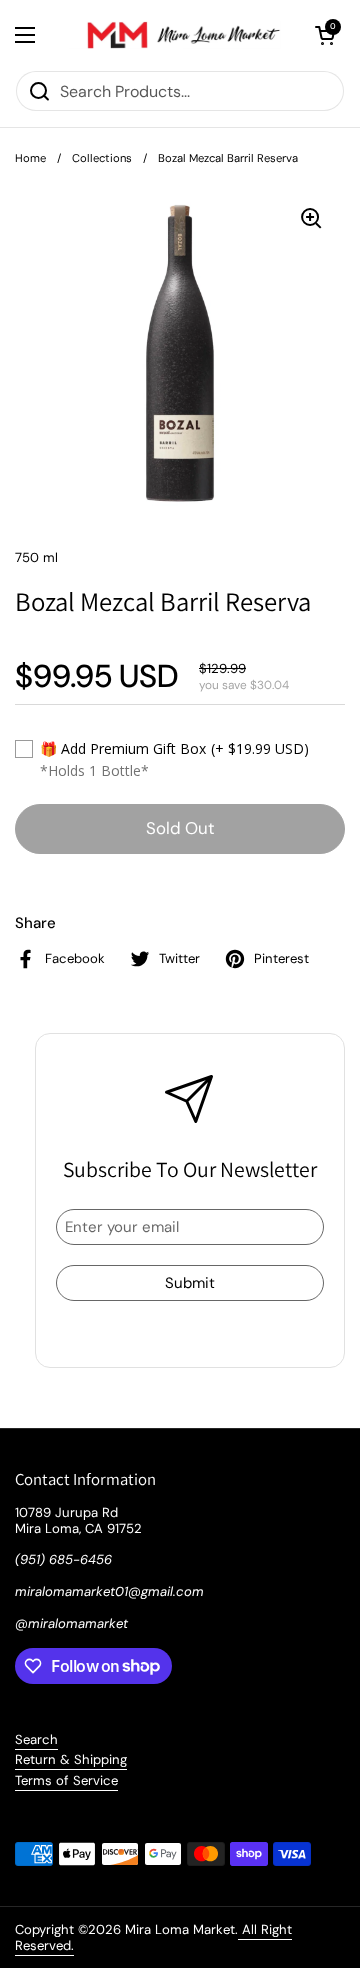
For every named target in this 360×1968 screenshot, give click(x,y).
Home (30, 158)
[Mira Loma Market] (175, 35)
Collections (102, 158)
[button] (325, 35)
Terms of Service (66, 1780)
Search (36, 1739)
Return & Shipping (71, 1759)
